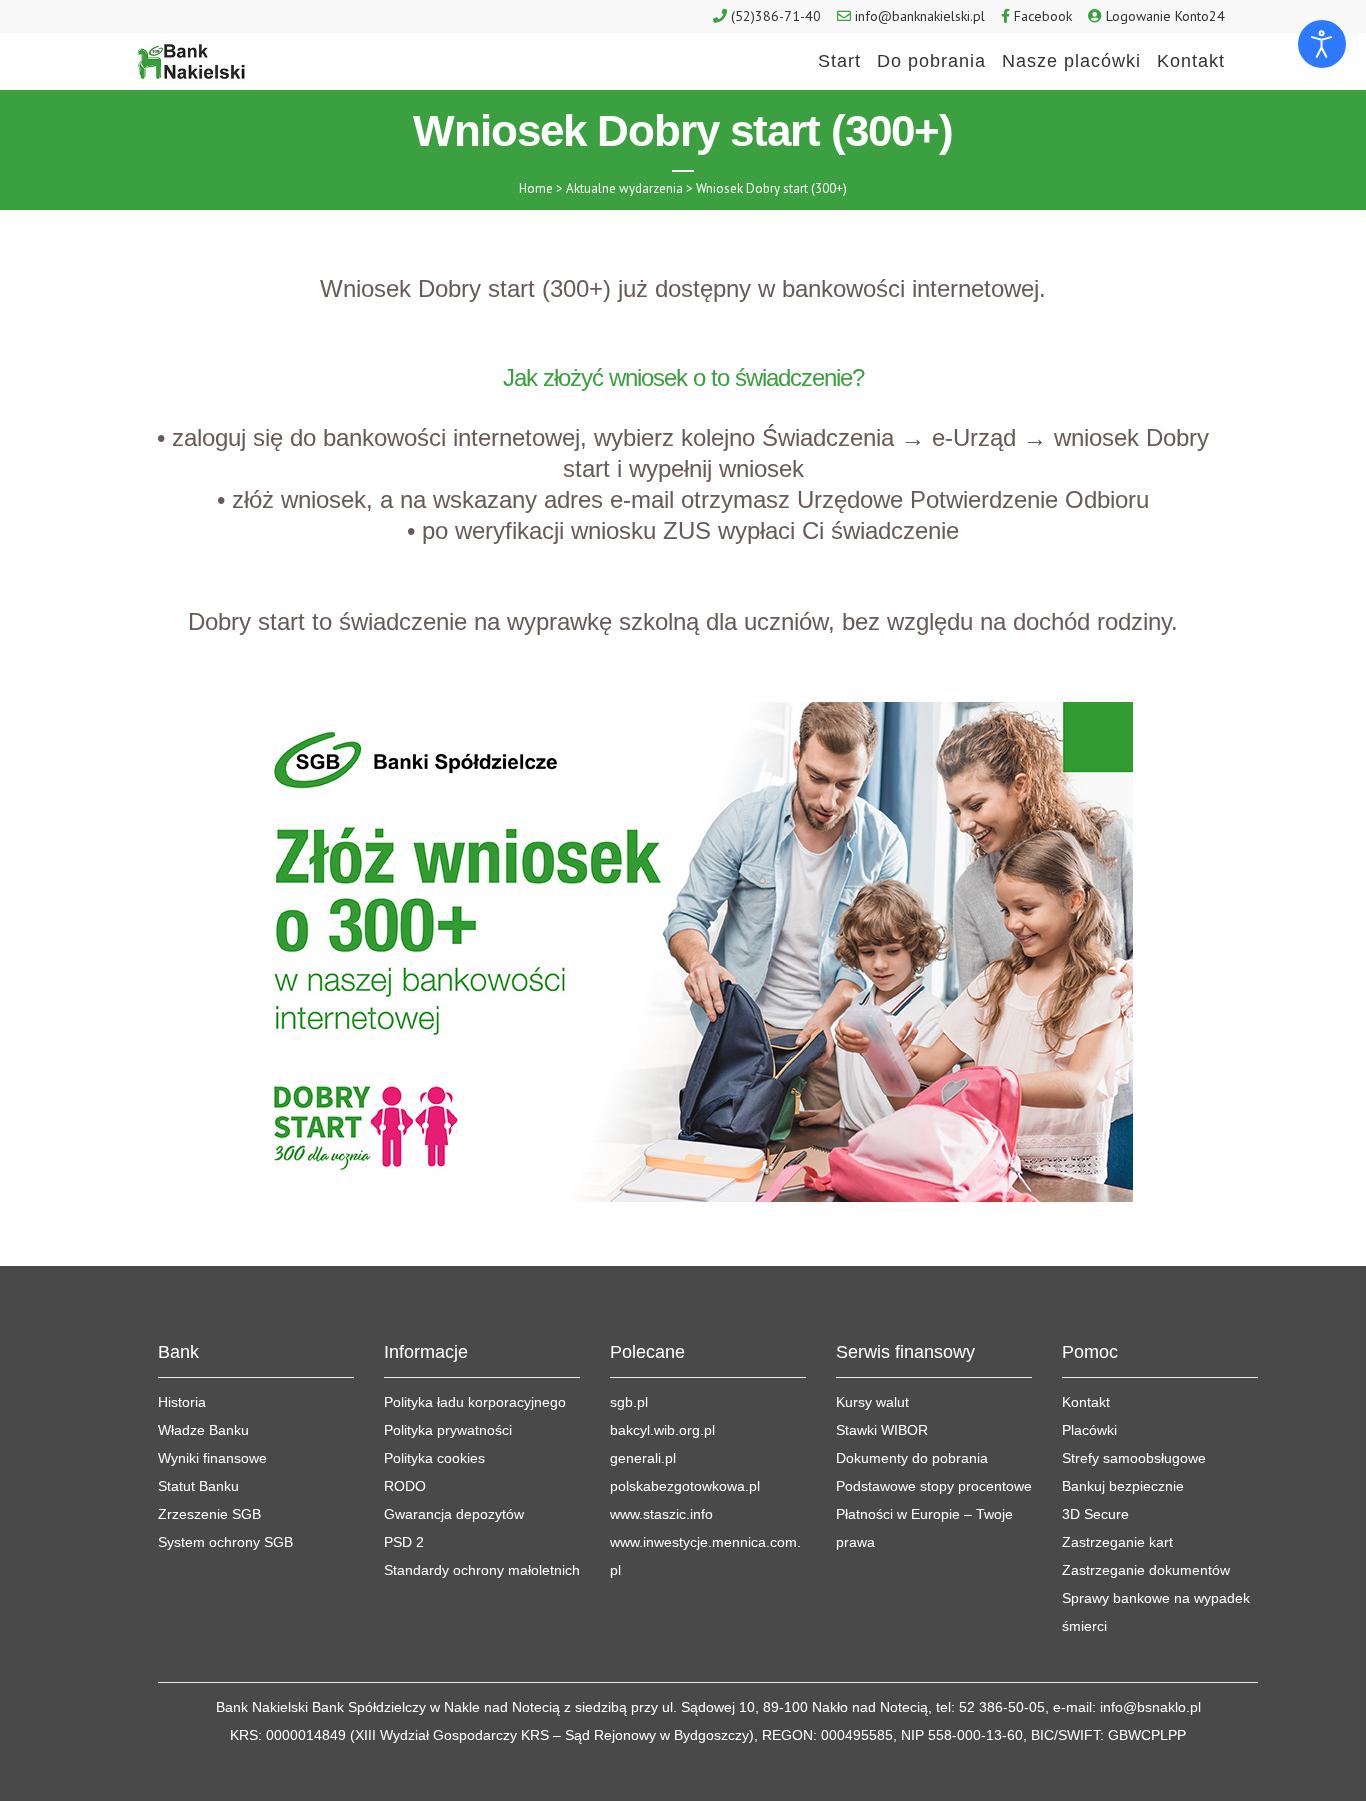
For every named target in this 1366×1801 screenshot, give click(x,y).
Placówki (1089, 1430)
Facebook (1043, 16)
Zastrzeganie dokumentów (1146, 1570)
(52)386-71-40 (776, 16)
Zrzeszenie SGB (209, 1514)
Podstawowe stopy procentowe (934, 1486)
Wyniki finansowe (212, 1458)
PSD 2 (404, 1542)
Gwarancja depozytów (454, 1514)
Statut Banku (198, 1486)
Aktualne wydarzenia (624, 188)
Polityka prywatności (448, 1430)
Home (536, 188)
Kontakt (1086, 1402)
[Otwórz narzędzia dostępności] (1322, 44)
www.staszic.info (661, 1514)
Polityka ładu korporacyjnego (475, 1402)
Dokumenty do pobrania (912, 1458)
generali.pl (643, 1458)
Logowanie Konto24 (1165, 16)
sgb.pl (629, 1402)
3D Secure (1095, 1514)
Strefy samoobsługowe (1134, 1458)
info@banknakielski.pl (920, 16)
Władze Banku (203, 1430)
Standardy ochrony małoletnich (482, 1570)
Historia (182, 1402)
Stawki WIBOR (882, 1430)
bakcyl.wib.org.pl (662, 1430)
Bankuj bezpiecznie (1123, 1486)
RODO (405, 1486)
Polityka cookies (434, 1458)
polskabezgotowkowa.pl (685, 1486)
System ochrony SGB (225, 1542)
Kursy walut (872, 1402)
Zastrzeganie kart (1117, 1542)
